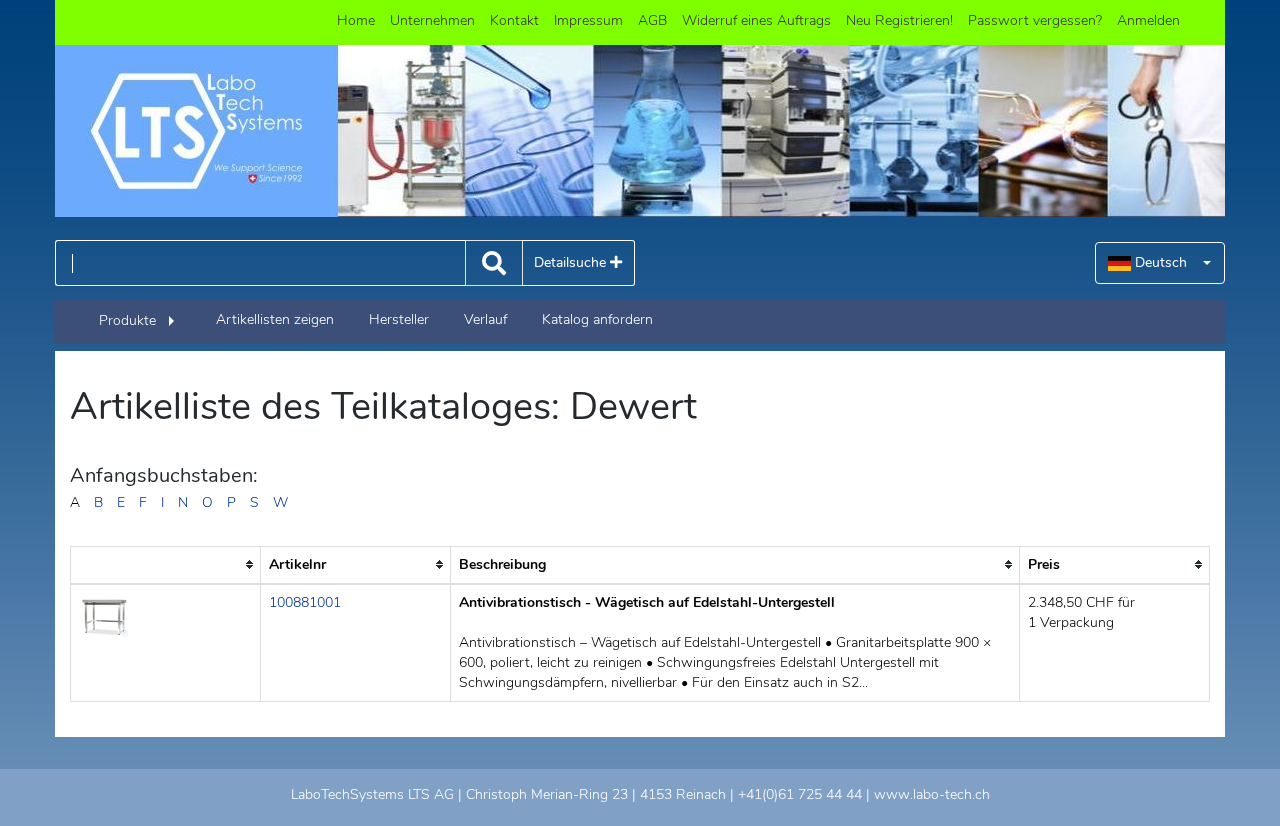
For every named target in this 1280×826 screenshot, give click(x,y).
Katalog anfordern (597, 319)
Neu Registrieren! (899, 20)
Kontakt (514, 20)
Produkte (127, 320)
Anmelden (1148, 20)
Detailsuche (572, 262)
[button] (1160, 263)
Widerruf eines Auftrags (756, 20)
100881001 (305, 602)
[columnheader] (166, 565)
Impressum (588, 20)
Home (356, 20)
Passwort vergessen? (1035, 20)
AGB (652, 20)
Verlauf (485, 319)
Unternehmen (432, 20)
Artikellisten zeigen (275, 319)
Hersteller (399, 319)
